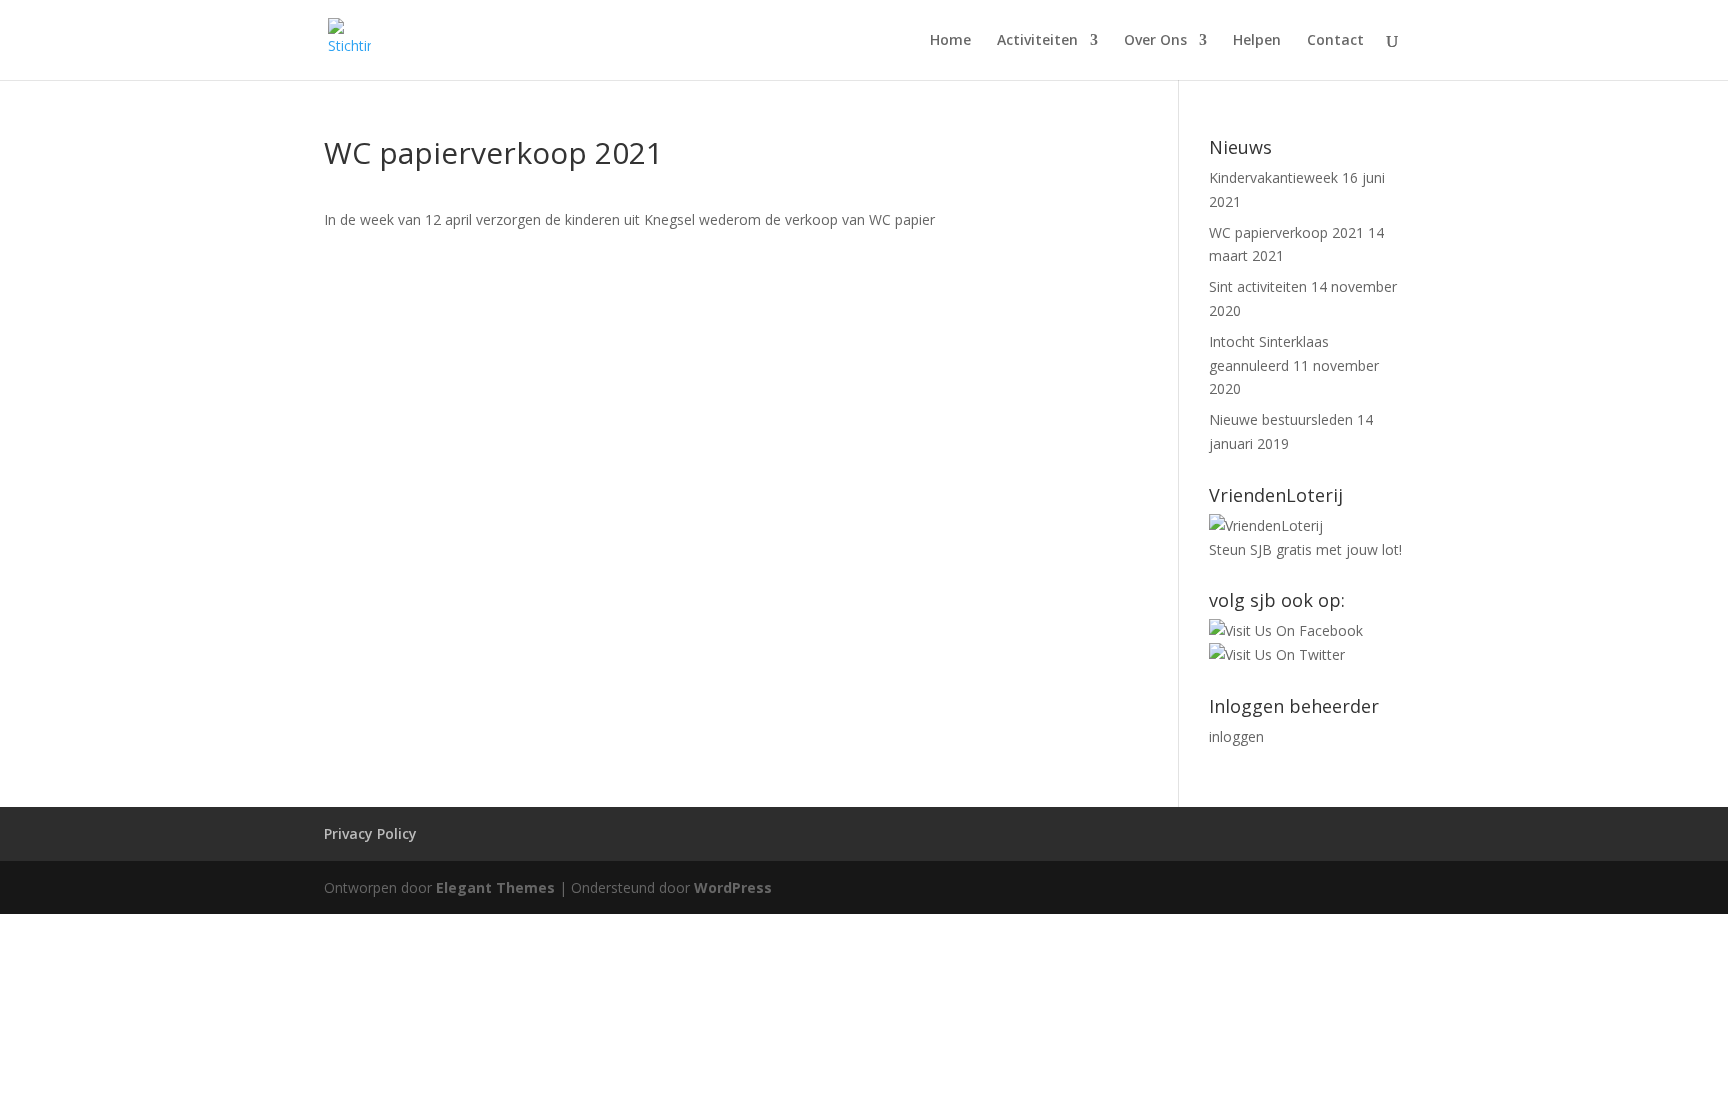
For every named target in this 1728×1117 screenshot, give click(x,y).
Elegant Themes (495, 887)
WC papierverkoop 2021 (1286, 232)
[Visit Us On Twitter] (1277, 654)
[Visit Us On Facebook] (1286, 630)
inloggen (1236, 736)
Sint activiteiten (1258, 286)
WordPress (733, 887)
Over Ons (1155, 41)
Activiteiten (1037, 41)
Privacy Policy (370, 833)
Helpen (1257, 41)
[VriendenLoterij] (1266, 525)
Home (950, 41)
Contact (1335, 41)
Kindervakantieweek (1273, 177)
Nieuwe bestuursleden (1281, 419)
